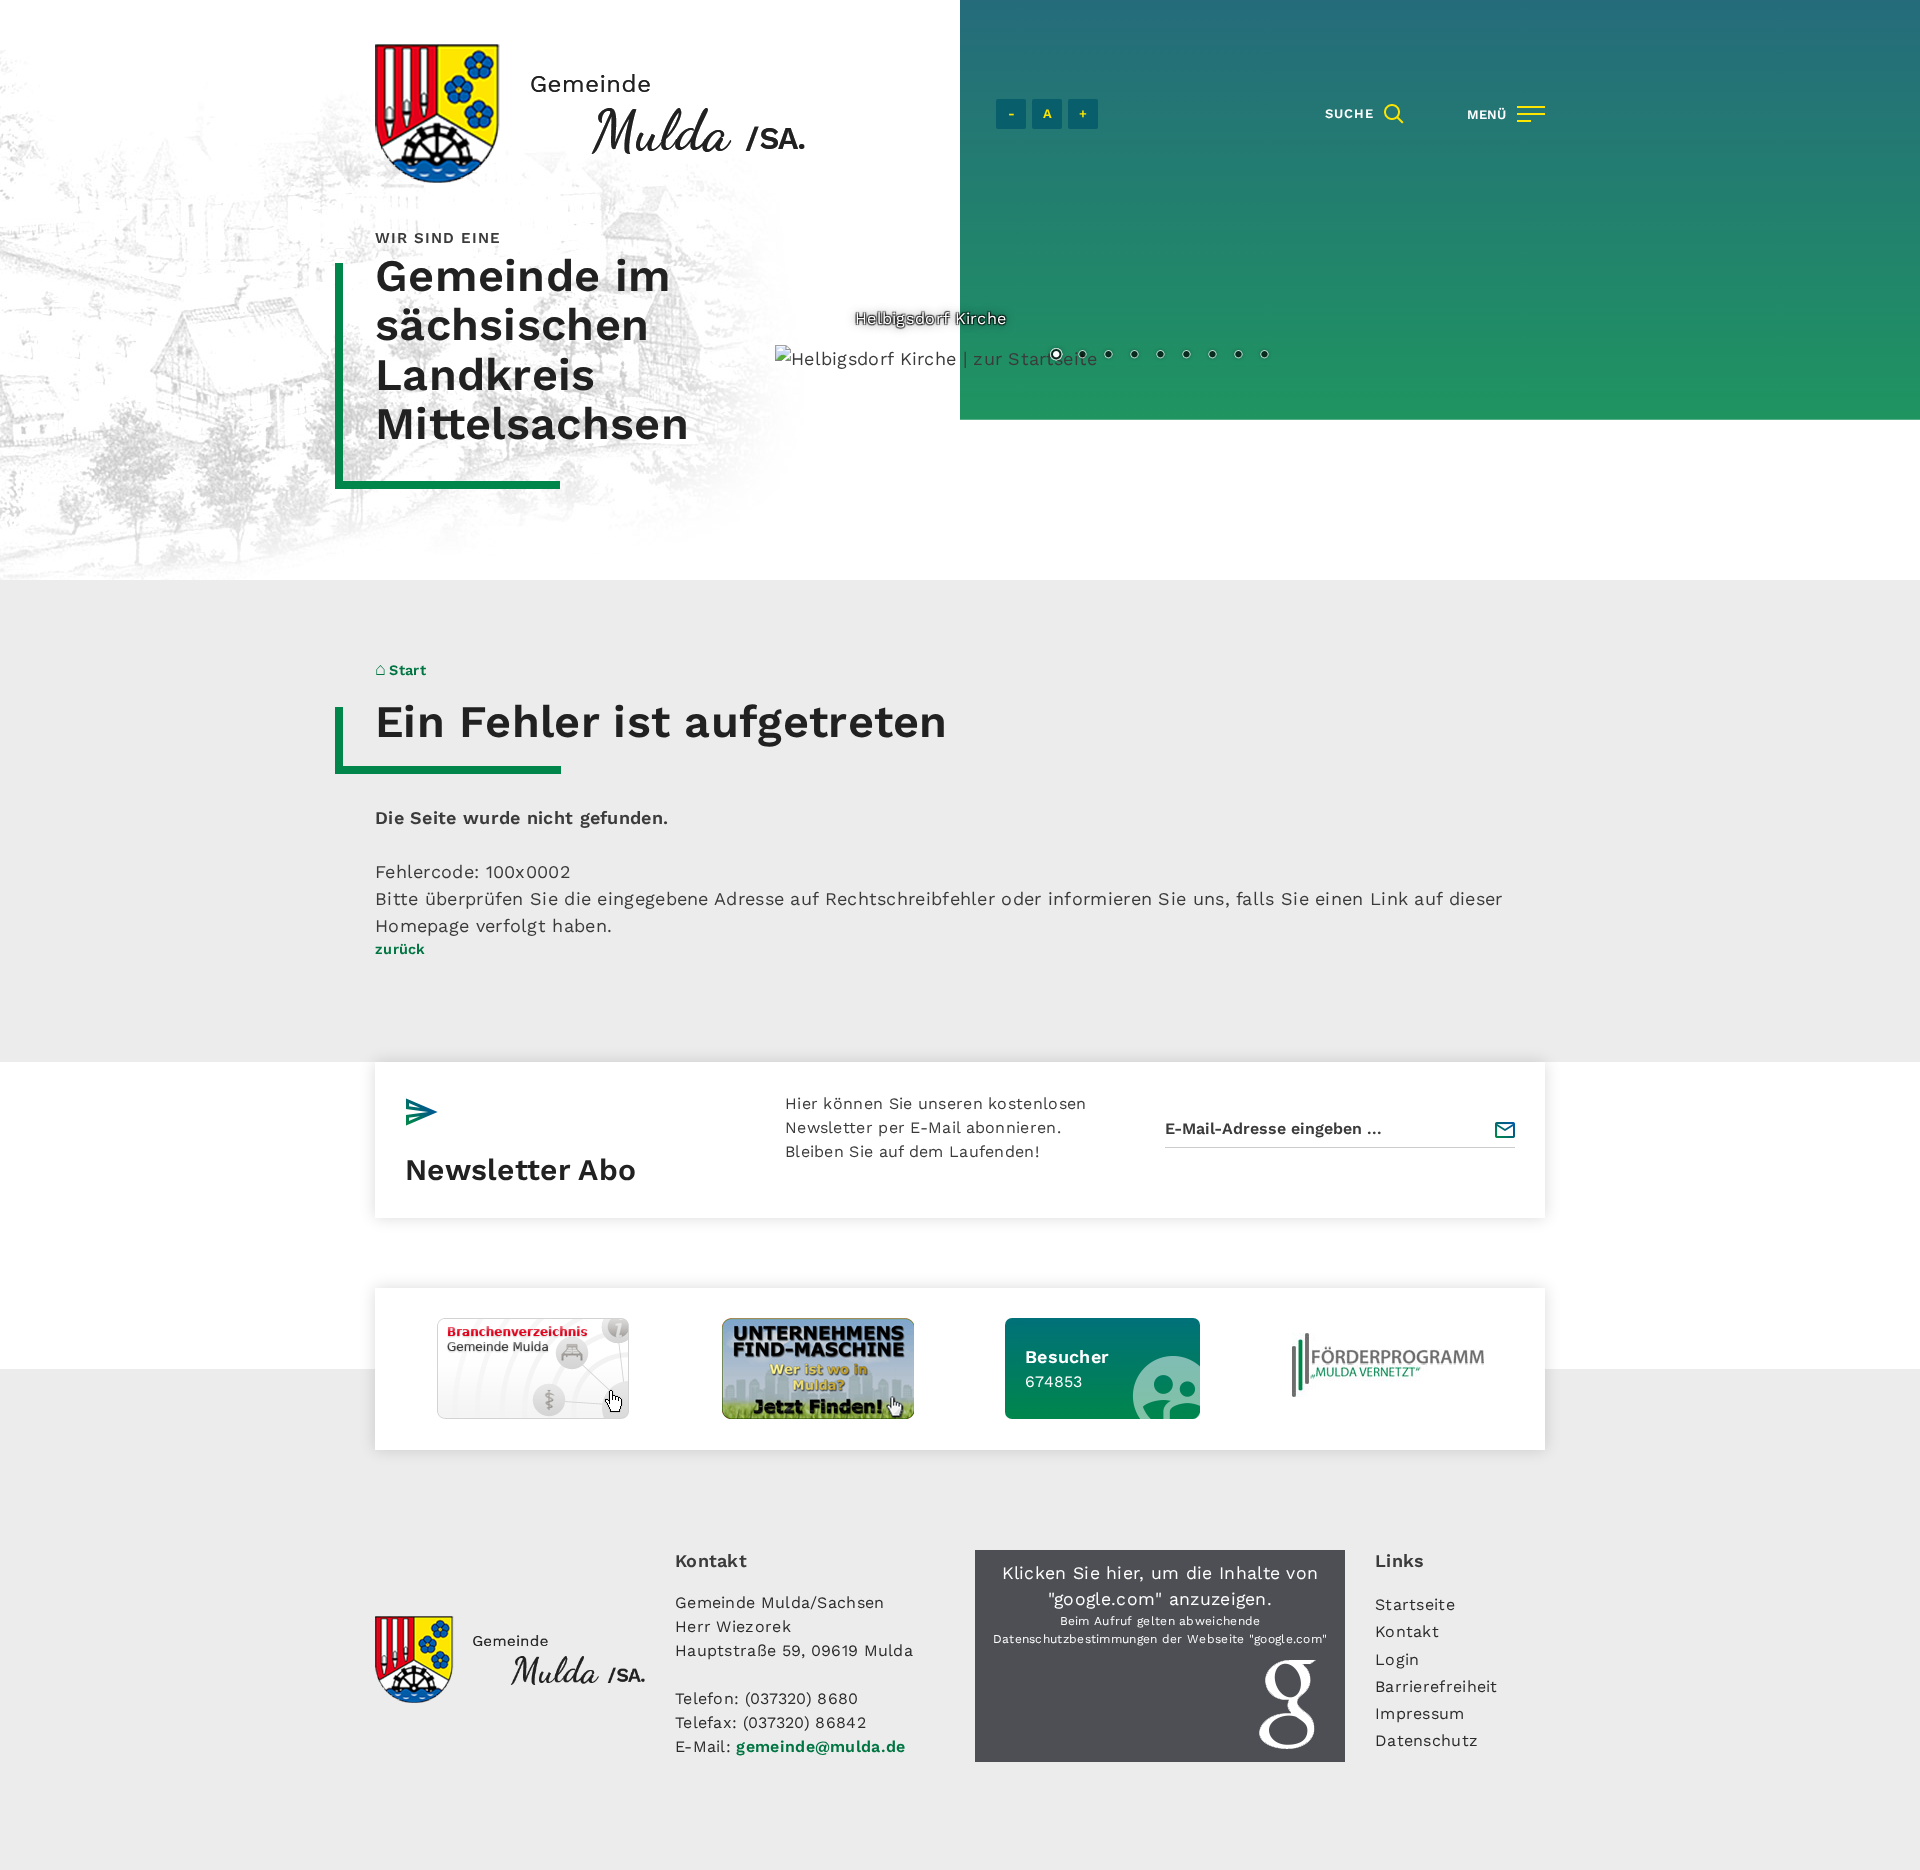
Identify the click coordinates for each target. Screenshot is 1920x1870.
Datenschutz (1426, 1740)
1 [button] (1056, 356)
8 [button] (1238, 356)
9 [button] (1264, 356)
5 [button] (1160, 356)
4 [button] (1134, 356)
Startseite (1415, 1604)
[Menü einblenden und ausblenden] (1502, 114)
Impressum (1420, 1713)
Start (407, 670)
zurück (400, 949)
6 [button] (1186, 356)
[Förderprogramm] (1388, 1365)
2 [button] (1082, 356)
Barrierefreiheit (1436, 1686)
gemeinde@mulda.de (820, 1746)
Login (1397, 1659)
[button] (1160, 1656)
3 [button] (1108, 356)
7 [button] (1212, 356)
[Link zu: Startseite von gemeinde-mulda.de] (590, 113)
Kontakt (1407, 1631)
